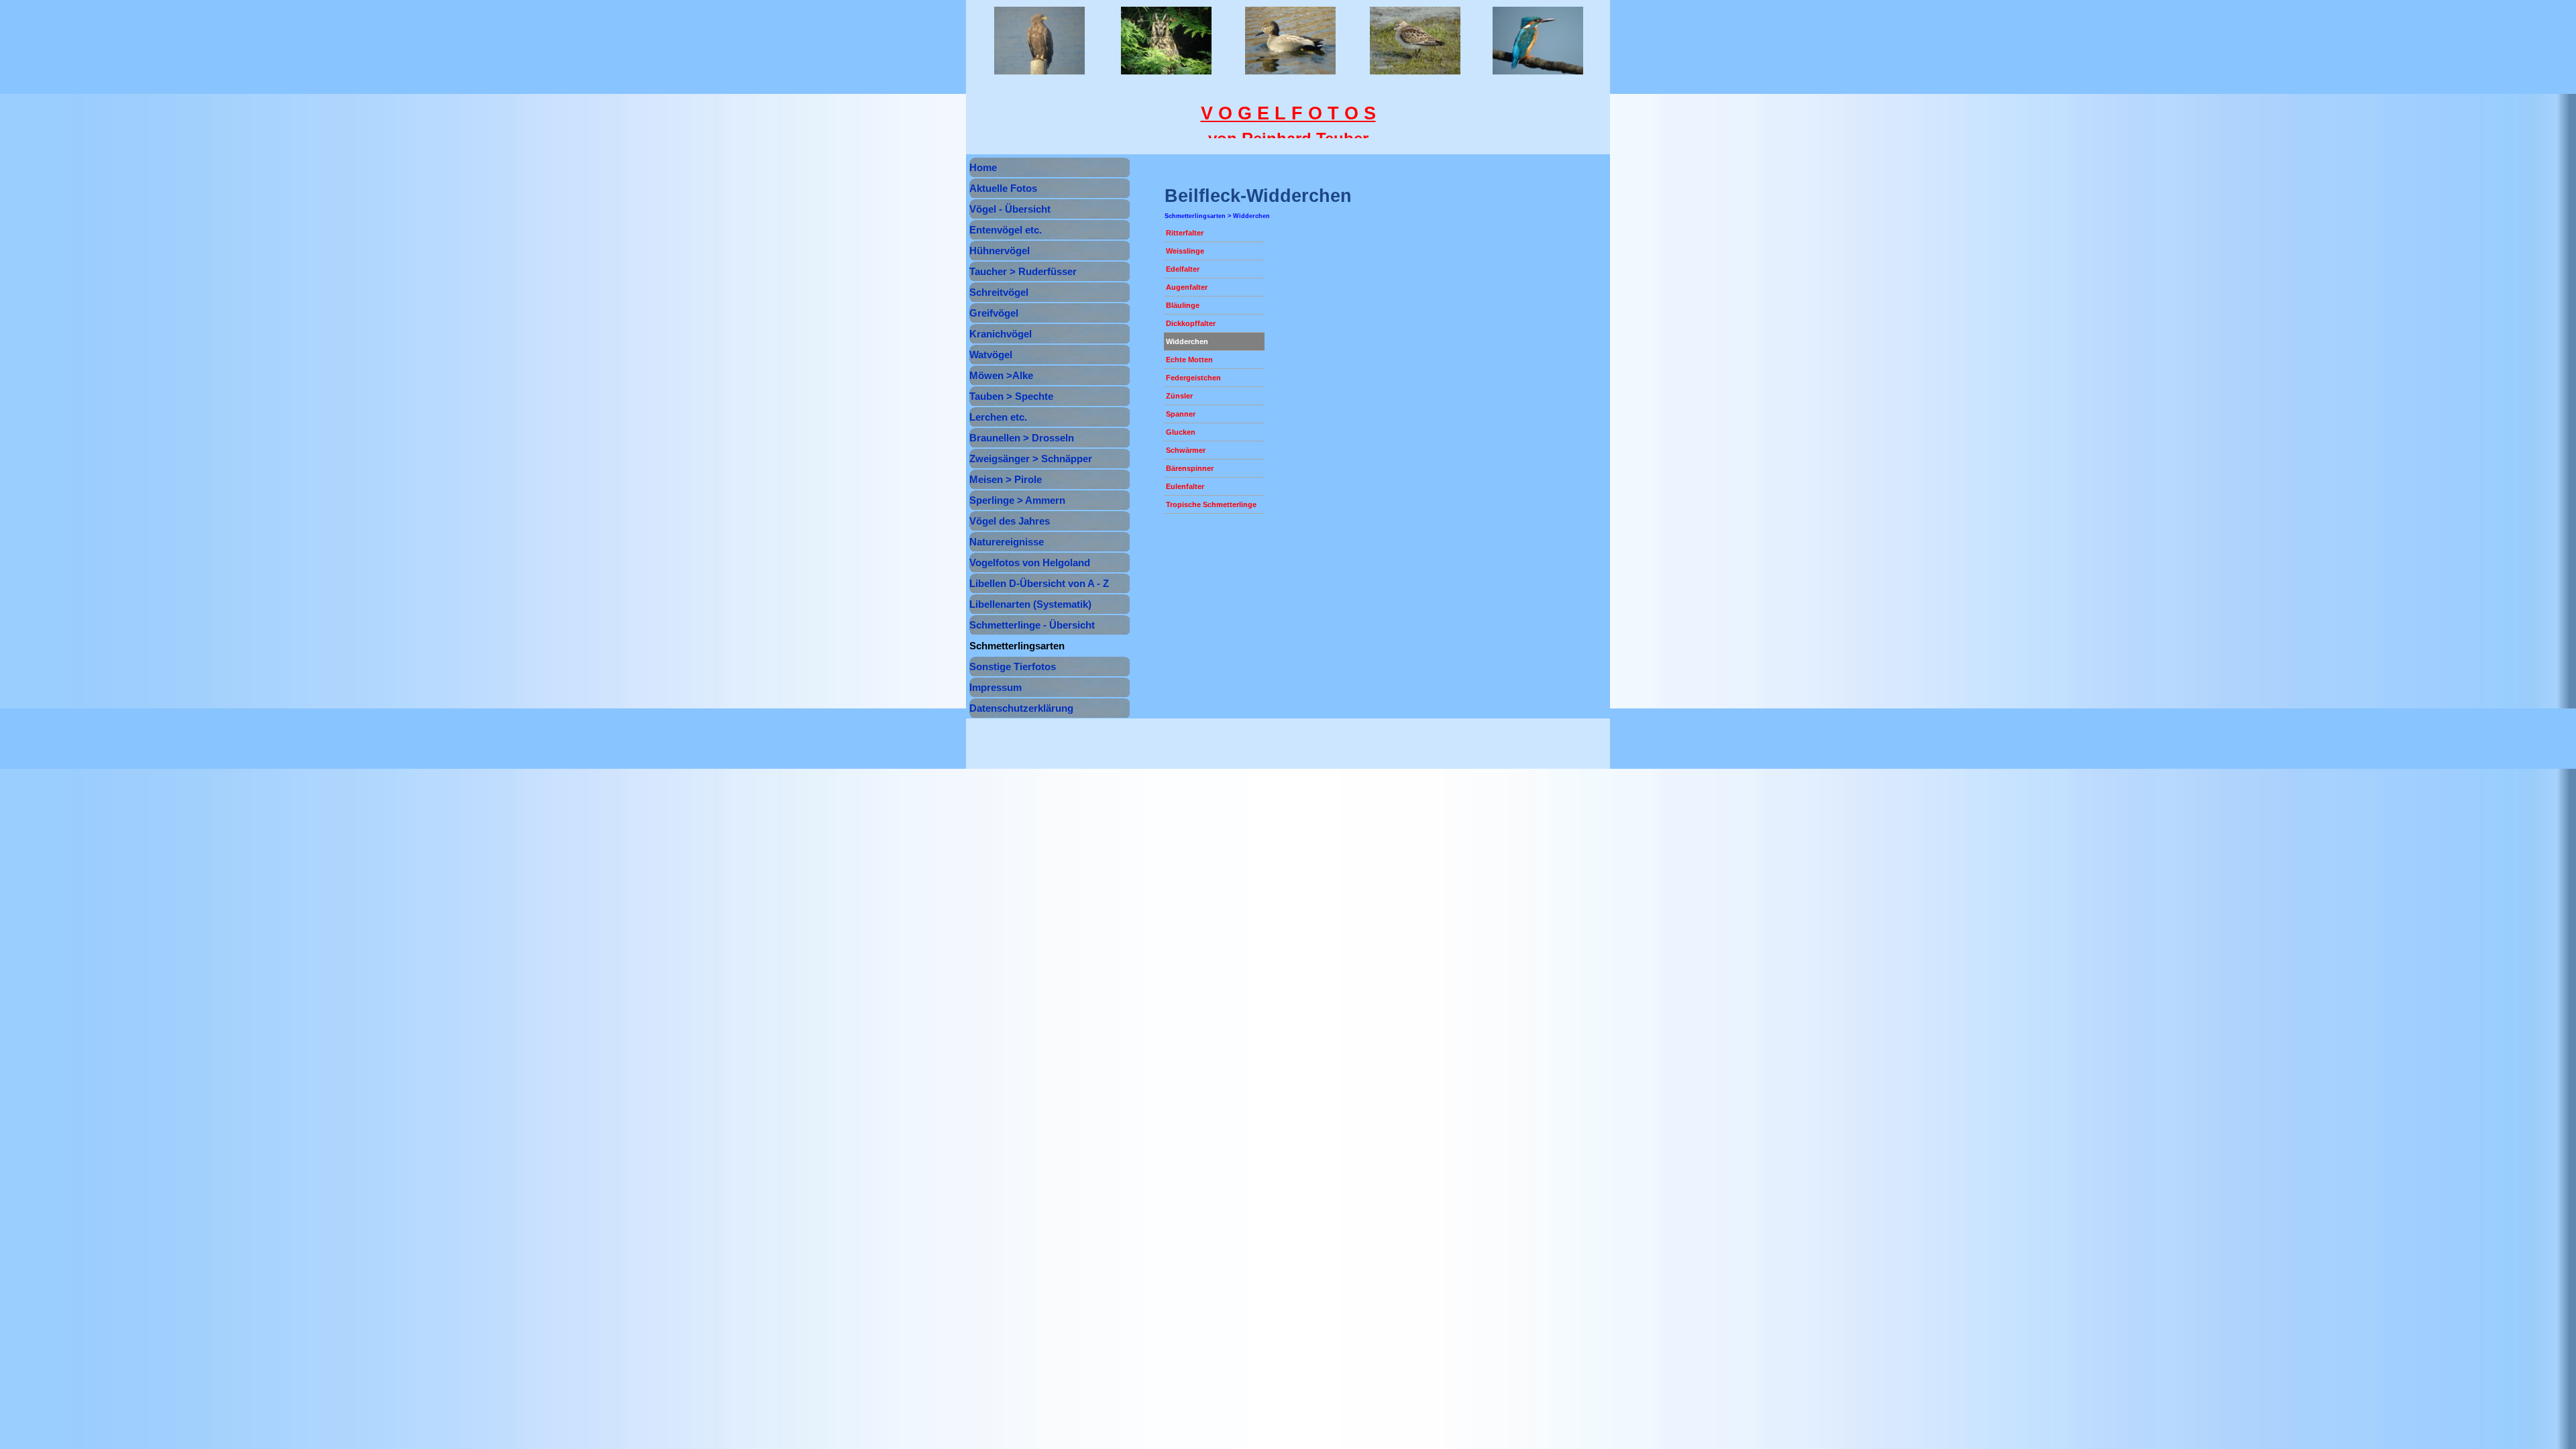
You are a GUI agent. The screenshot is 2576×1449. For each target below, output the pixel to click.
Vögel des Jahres (1010, 521)
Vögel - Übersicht (1010, 209)
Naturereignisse (1007, 542)
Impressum (996, 688)
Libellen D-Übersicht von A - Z (1039, 584)
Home (983, 168)
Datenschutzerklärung (1021, 708)
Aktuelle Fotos (1003, 189)
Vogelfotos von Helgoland (1030, 563)
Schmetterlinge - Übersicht (1032, 625)
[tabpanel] (1288, 125)
